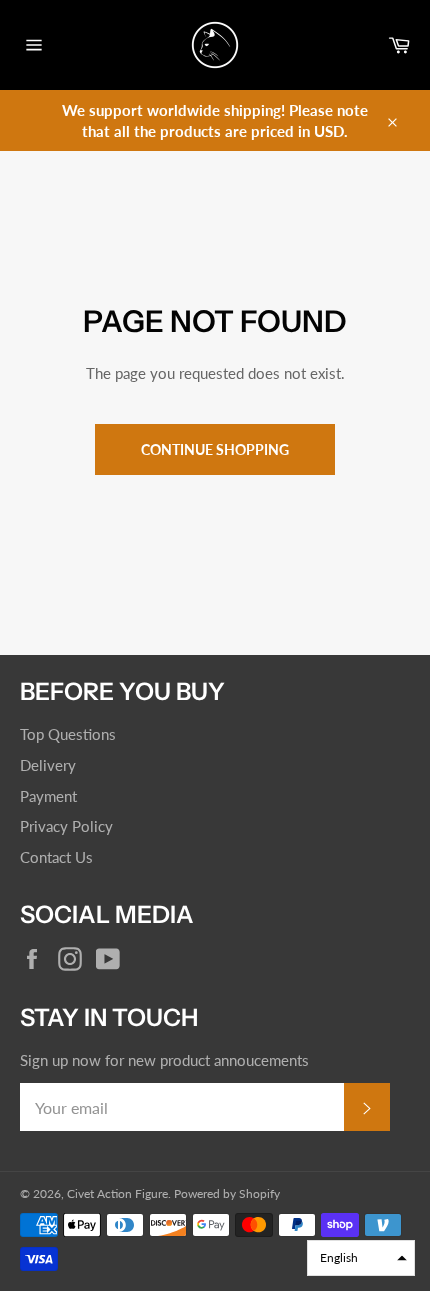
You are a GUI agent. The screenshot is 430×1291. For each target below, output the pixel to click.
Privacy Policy (66, 826)
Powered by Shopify (227, 1193)
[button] (361, 1258)
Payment (48, 796)
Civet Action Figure (117, 1193)
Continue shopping (215, 449)
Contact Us (56, 857)
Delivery (48, 765)
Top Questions (68, 734)
